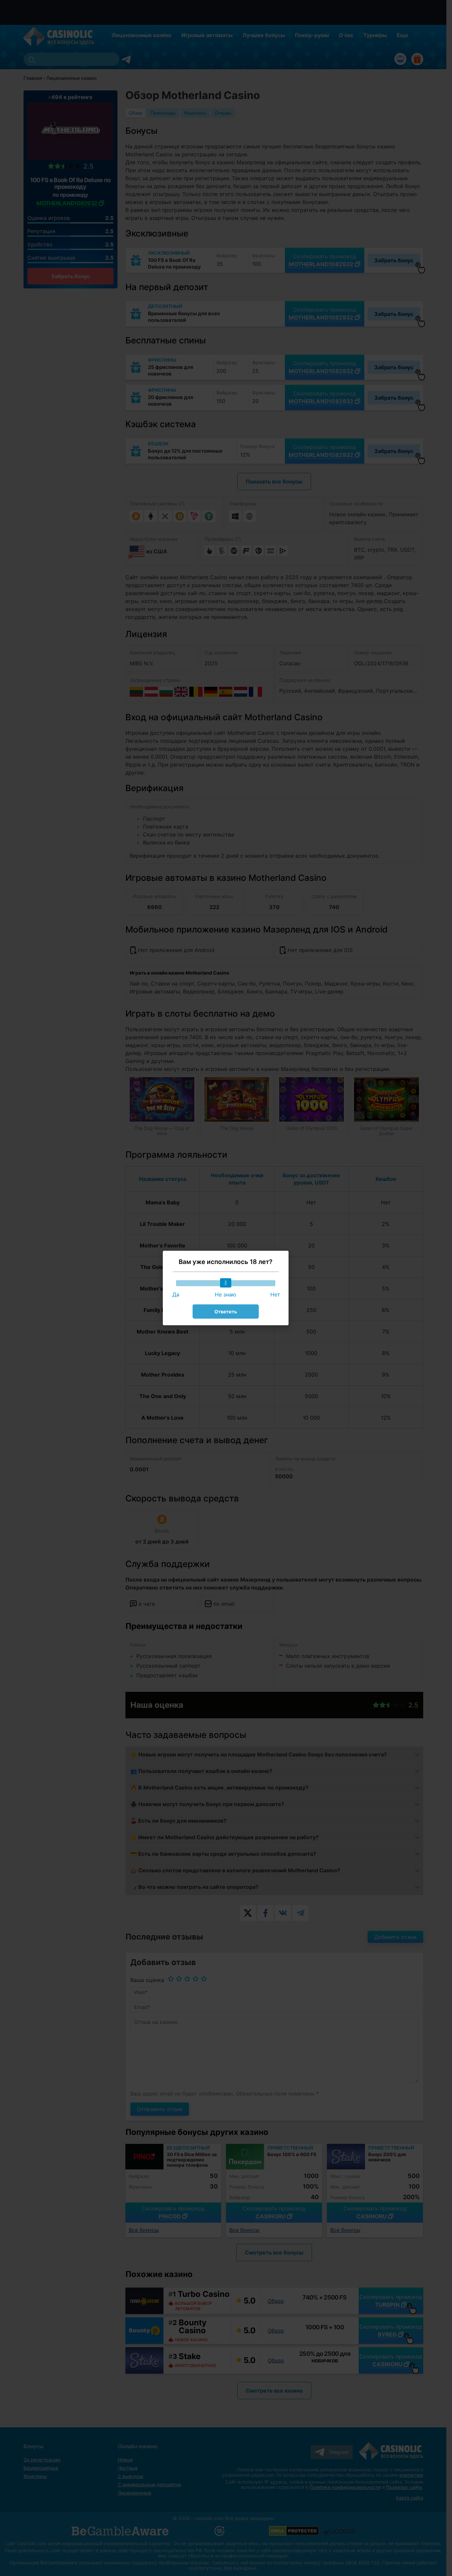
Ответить (226, 1312)
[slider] (226, 1283)
